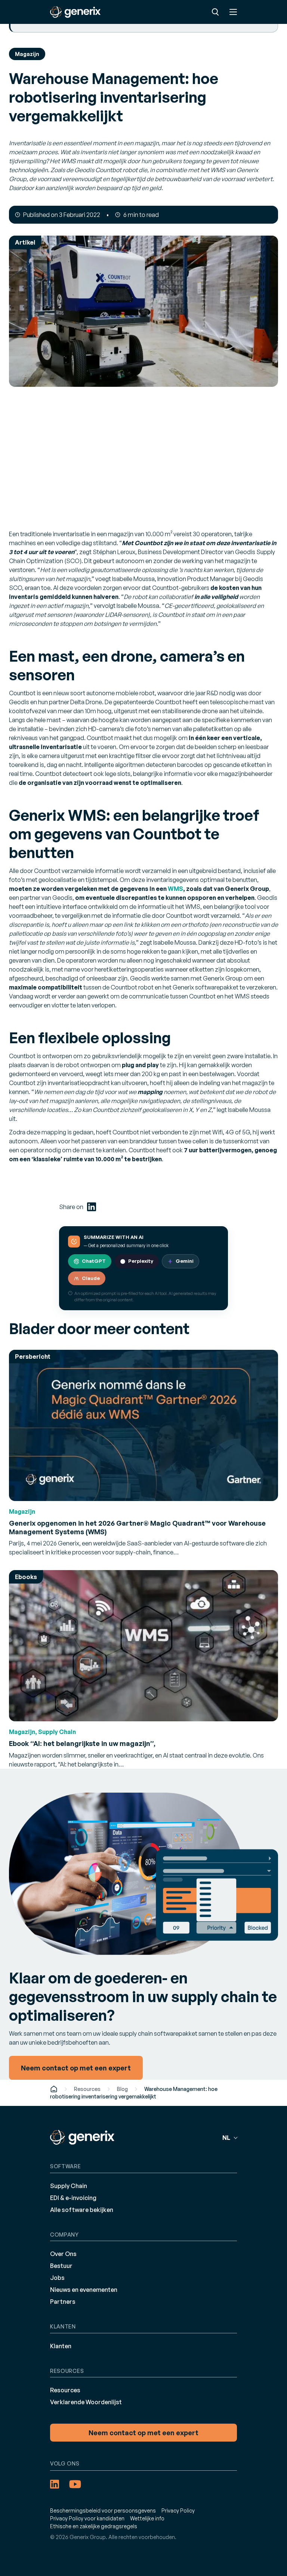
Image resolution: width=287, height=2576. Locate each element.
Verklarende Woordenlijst (86, 2402)
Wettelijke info (147, 2518)
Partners (63, 2302)
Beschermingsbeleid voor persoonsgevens (103, 2510)
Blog (122, 2089)
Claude (91, 1278)
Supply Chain (69, 2186)
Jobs (57, 2278)
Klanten (61, 2346)
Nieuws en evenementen (84, 2290)
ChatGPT (94, 1261)
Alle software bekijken (82, 2210)
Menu (233, 12)
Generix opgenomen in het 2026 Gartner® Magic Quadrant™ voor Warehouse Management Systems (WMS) (137, 1527)
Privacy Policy (178, 2510)
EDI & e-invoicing (73, 2198)
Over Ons (63, 2254)
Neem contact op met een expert (143, 2433)
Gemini (185, 1261)
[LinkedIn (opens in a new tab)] (92, 1207)
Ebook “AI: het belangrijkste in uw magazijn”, (82, 1743)
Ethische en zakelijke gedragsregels (94, 2526)
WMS (175, 889)
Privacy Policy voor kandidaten (87, 2518)
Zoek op (215, 12)
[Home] (54, 2089)
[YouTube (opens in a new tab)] (75, 2484)
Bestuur (61, 2266)
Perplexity (141, 1261)
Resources (87, 2089)
